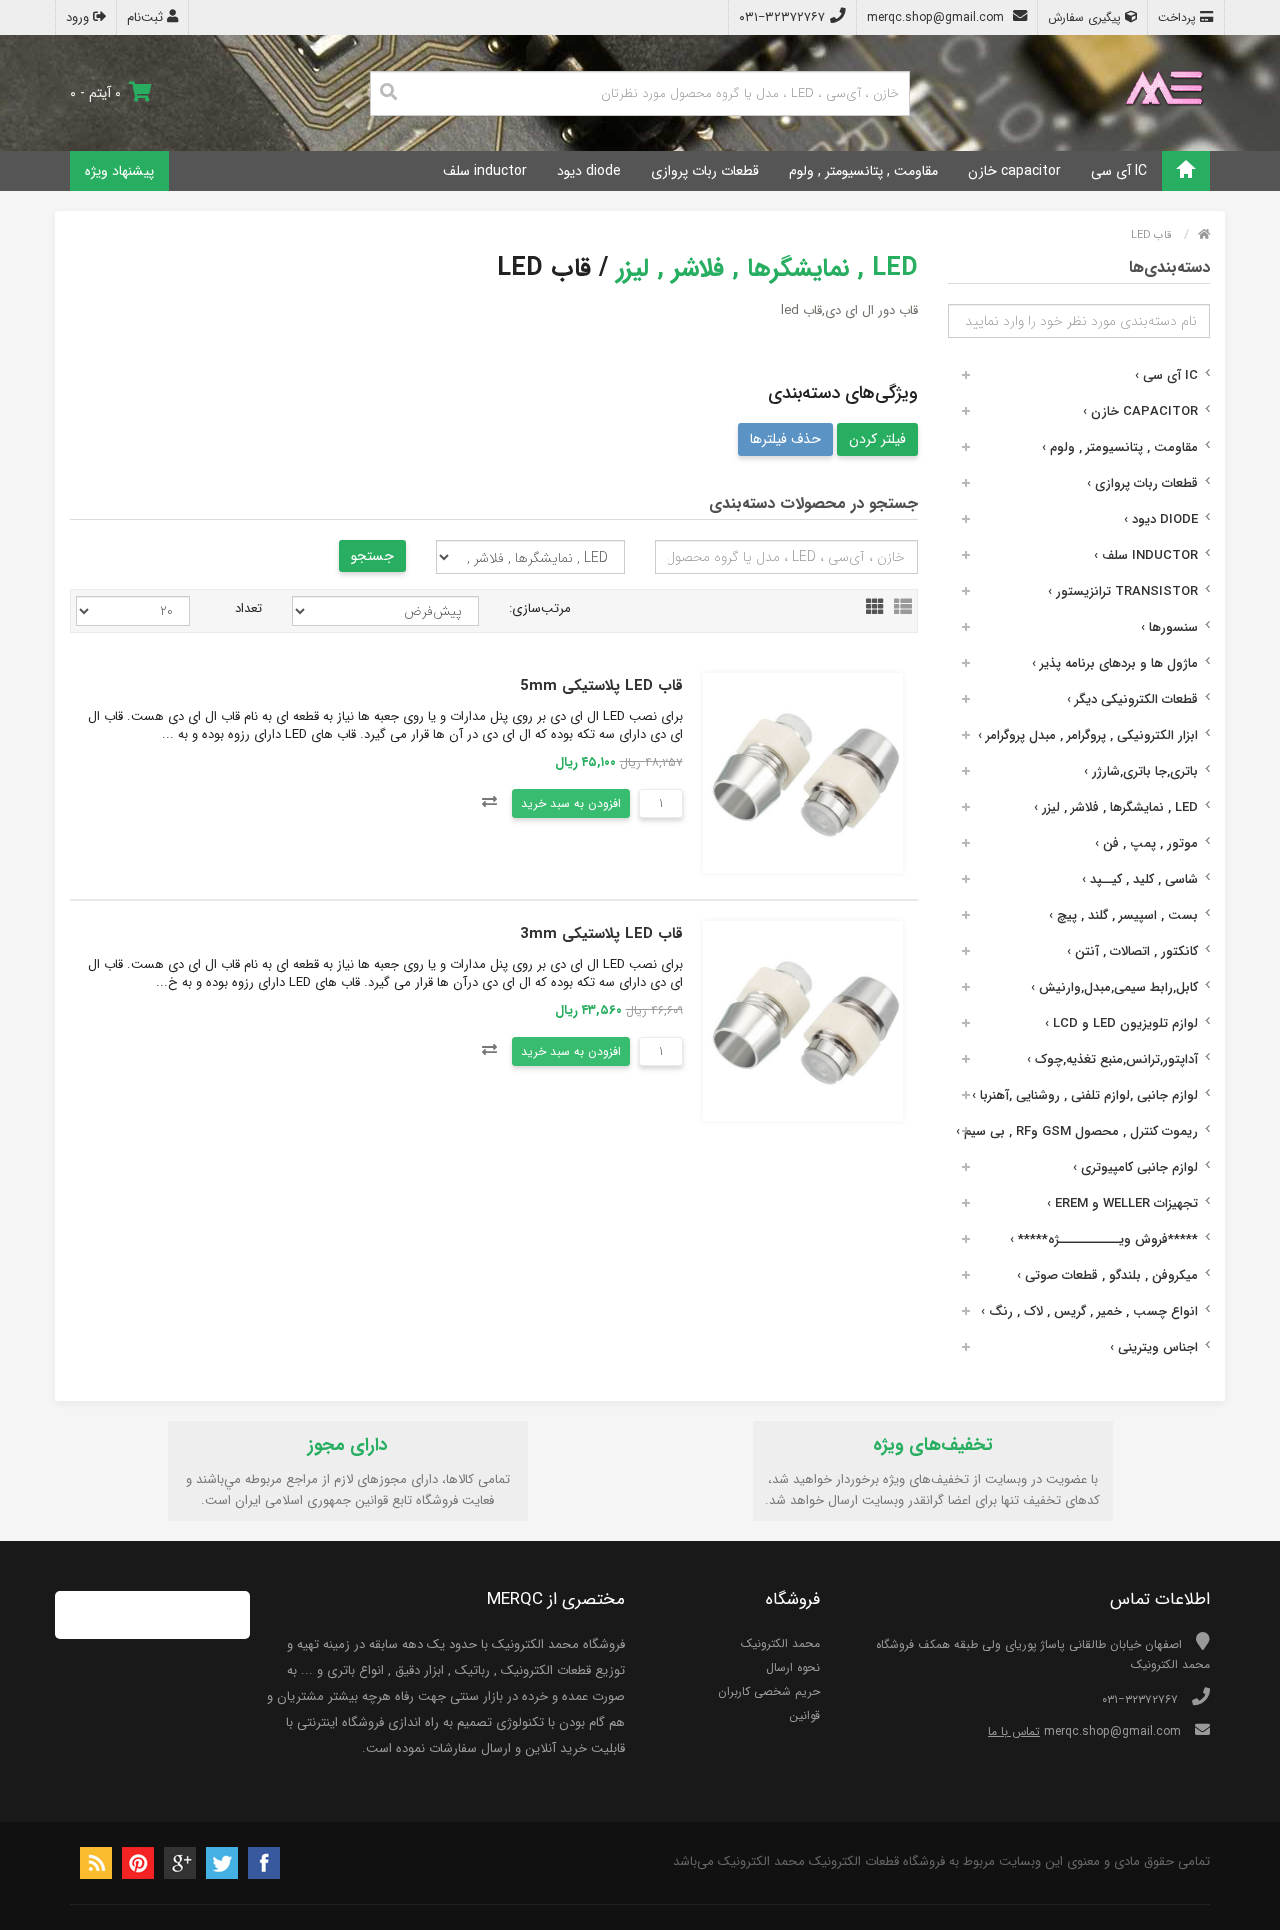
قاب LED (1151, 235)
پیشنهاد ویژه (119, 171)
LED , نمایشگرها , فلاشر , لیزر (1116, 807)
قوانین (804, 1715)
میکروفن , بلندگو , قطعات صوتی (1107, 1275)
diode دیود (589, 171)
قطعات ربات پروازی (705, 171)
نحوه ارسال (793, 1667)
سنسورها (1169, 627)
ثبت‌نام (147, 17)
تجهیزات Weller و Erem (1122, 1203)
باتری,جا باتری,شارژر (1141, 771)
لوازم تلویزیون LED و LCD (1121, 1023)
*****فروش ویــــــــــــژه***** (1104, 1239)
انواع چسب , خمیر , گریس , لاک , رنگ (1089, 1311)
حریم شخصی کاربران (769, 1691)
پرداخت (1179, 17)
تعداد (248, 608)
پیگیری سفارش (1086, 17)
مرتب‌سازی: (540, 608)
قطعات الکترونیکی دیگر (1132, 699)
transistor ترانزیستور (1123, 591)
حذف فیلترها (785, 439)
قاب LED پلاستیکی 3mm (601, 934)
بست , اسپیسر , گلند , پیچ (1123, 915)
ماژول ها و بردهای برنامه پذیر (1115, 663)
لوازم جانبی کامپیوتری (1135, 1167)
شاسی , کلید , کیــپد (1140, 879)
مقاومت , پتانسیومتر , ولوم (863, 171)
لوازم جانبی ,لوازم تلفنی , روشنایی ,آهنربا (1085, 1095)
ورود (79, 17)
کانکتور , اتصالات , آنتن (1132, 951)
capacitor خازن (1014, 171)
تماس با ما (1014, 1731)
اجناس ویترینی (1154, 1347)
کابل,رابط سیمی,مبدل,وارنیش (1114, 987)
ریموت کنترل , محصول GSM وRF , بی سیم (1077, 1131)
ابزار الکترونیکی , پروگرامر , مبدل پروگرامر (1088, 735)
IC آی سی (1119, 171)
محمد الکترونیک (780, 1643)
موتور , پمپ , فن (1146, 843)
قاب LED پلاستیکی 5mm (601, 686)
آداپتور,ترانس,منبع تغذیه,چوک (1112, 1059)
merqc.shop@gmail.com (937, 17)
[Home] (1186, 171)
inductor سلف (485, 171)
